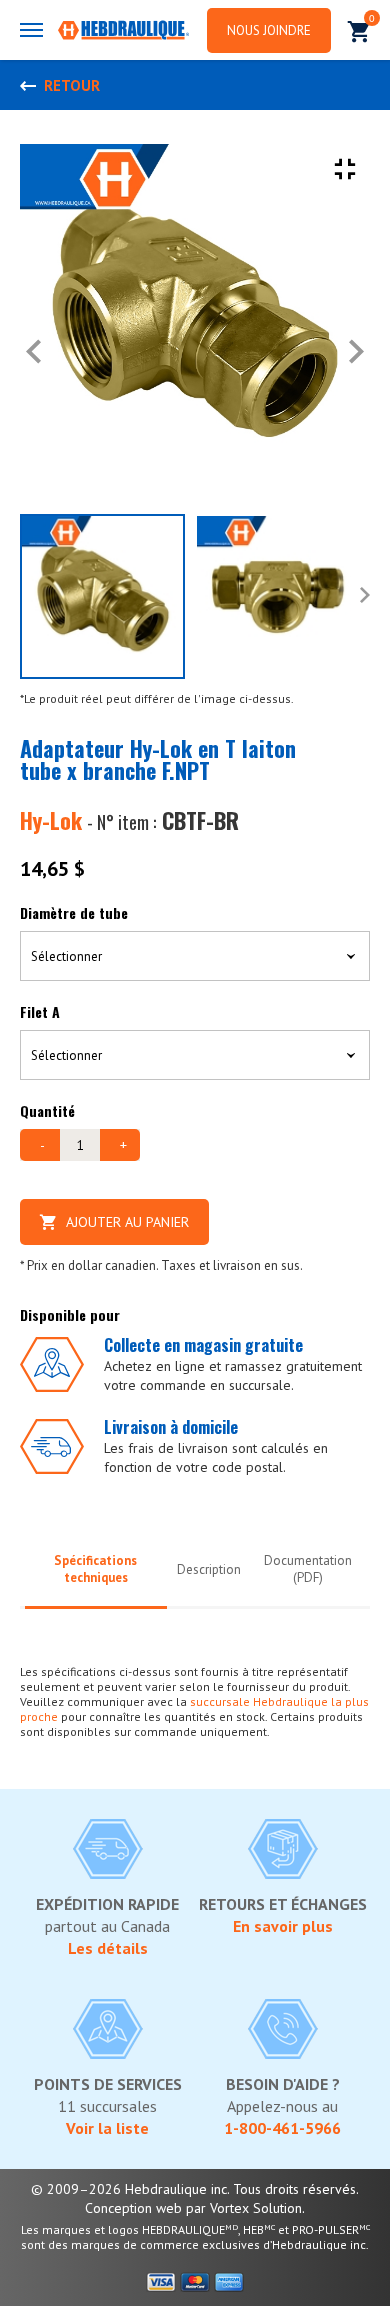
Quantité (47, 1110)
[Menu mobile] (31, 30)
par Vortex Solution (244, 2208)
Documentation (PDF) (308, 1569)
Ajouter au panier (127, 1222)
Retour (72, 85)
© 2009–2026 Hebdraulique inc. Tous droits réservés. (195, 2189)
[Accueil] (123, 32)
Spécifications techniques (95, 1569)
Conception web (133, 2208)
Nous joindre (269, 30)
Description (209, 1569)
